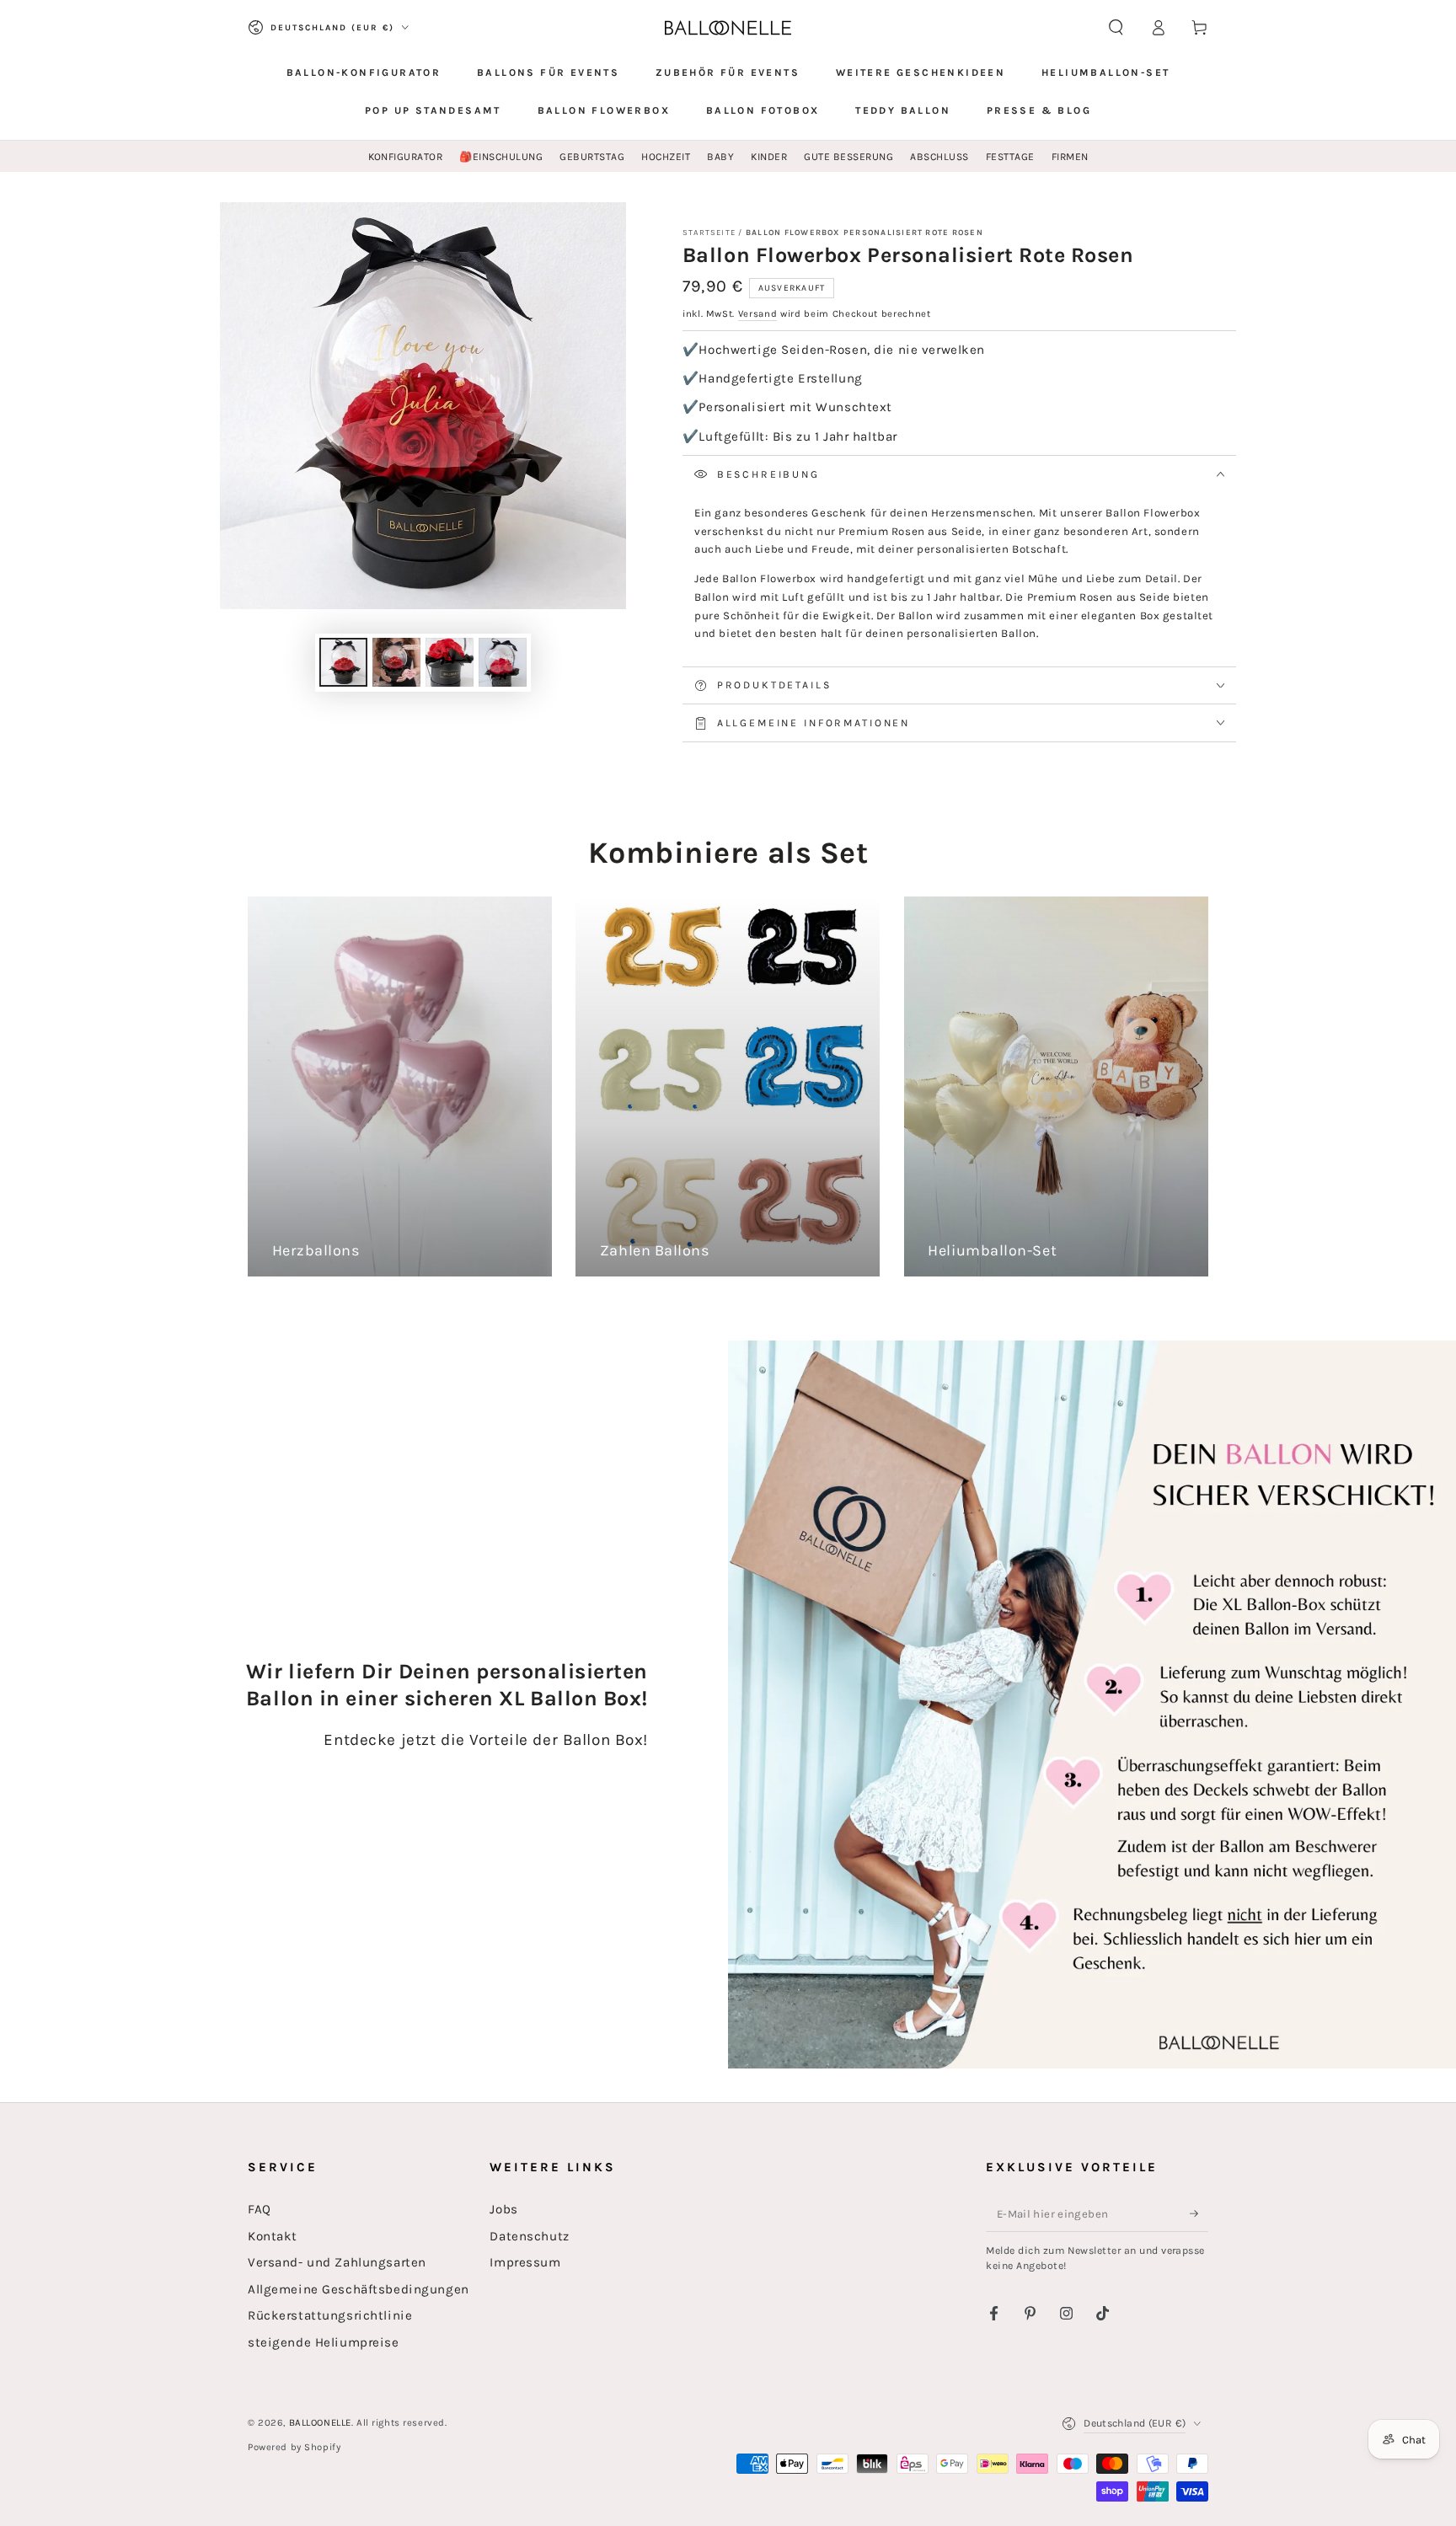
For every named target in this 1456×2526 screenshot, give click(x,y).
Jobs (503, 2209)
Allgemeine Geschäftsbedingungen (359, 2289)
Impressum (525, 2262)
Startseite (709, 232)
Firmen (1070, 157)
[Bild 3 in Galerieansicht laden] (450, 662)
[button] (1116, 28)
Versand (758, 314)
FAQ (260, 2209)
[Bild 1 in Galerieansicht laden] (343, 662)
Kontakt (273, 2236)
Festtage (1010, 157)
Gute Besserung (848, 157)
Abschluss (939, 157)
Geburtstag (592, 157)
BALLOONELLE (320, 2423)
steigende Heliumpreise (324, 2342)
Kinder (769, 157)
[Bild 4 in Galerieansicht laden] (503, 662)
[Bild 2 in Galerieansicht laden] (396, 662)
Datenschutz (529, 2236)
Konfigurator (406, 157)
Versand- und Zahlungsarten (337, 2262)
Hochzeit (666, 157)
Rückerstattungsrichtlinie (330, 2315)
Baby (720, 157)
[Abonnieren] (1199, 2213)
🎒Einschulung (501, 157)
